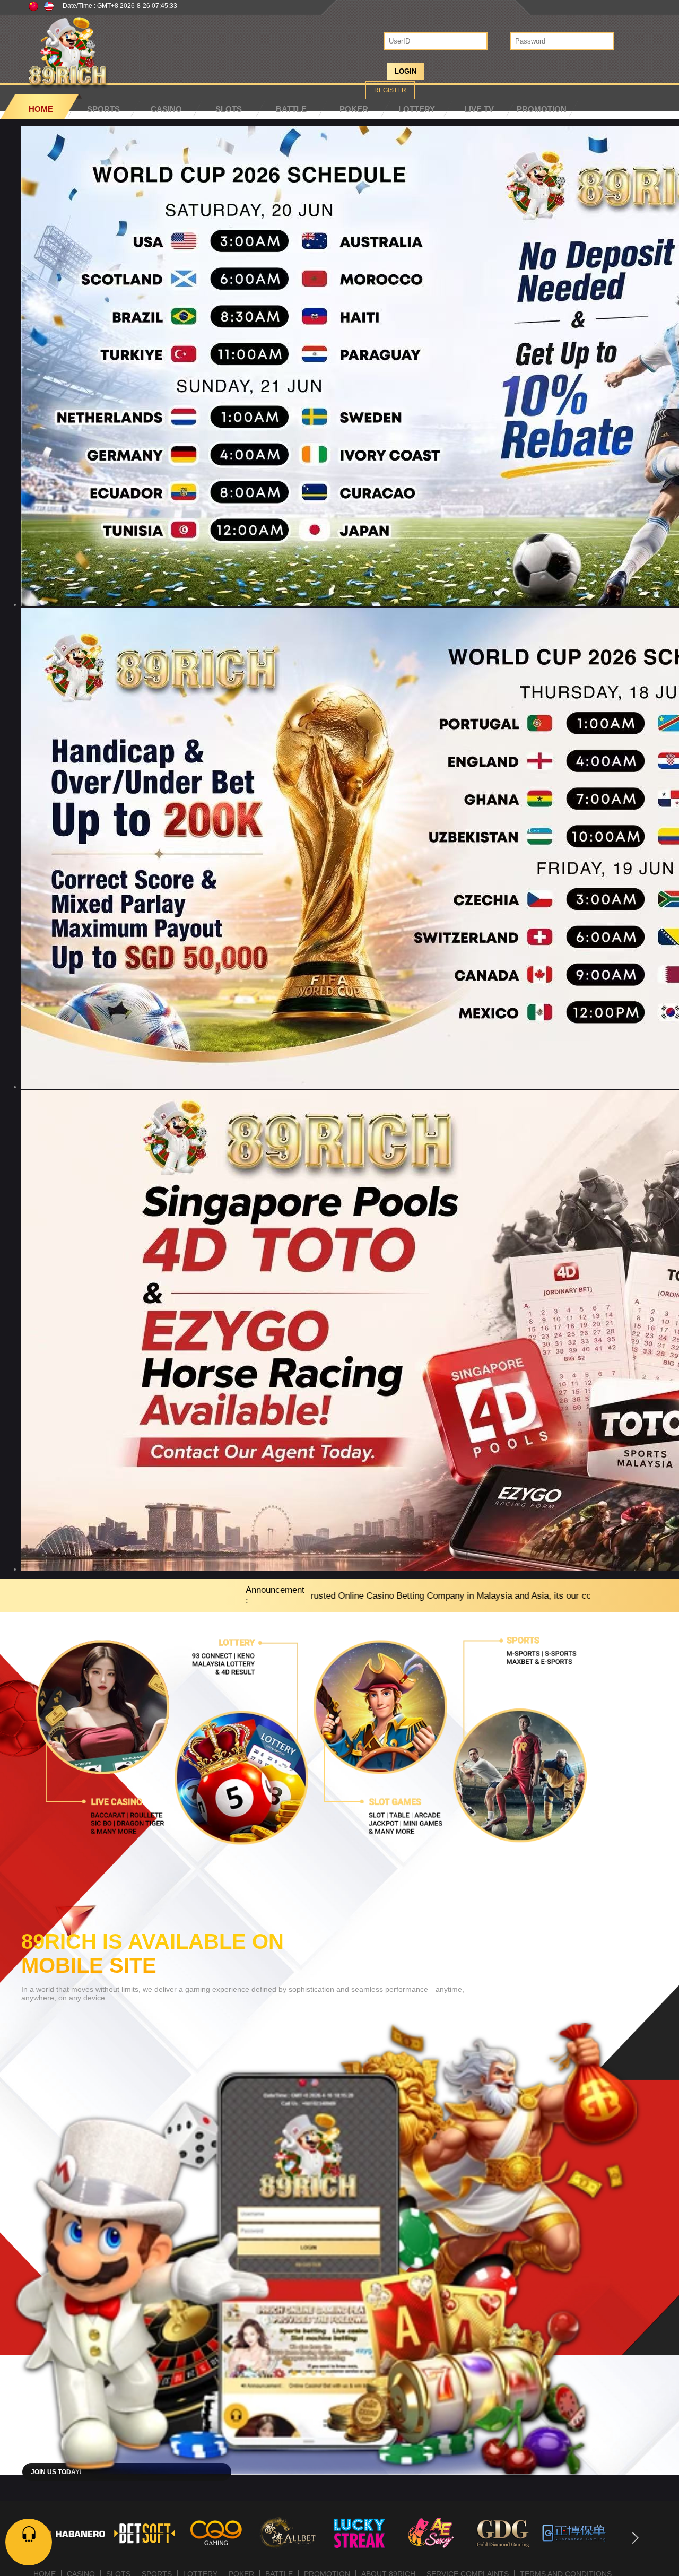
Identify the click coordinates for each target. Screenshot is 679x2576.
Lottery (417, 109)
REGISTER (390, 90)
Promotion (542, 109)
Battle (291, 109)
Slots (229, 109)
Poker (354, 109)
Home (41, 109)
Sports (103, 109)
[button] (635, 2538)
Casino (166, 109)
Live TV (479, 109)
